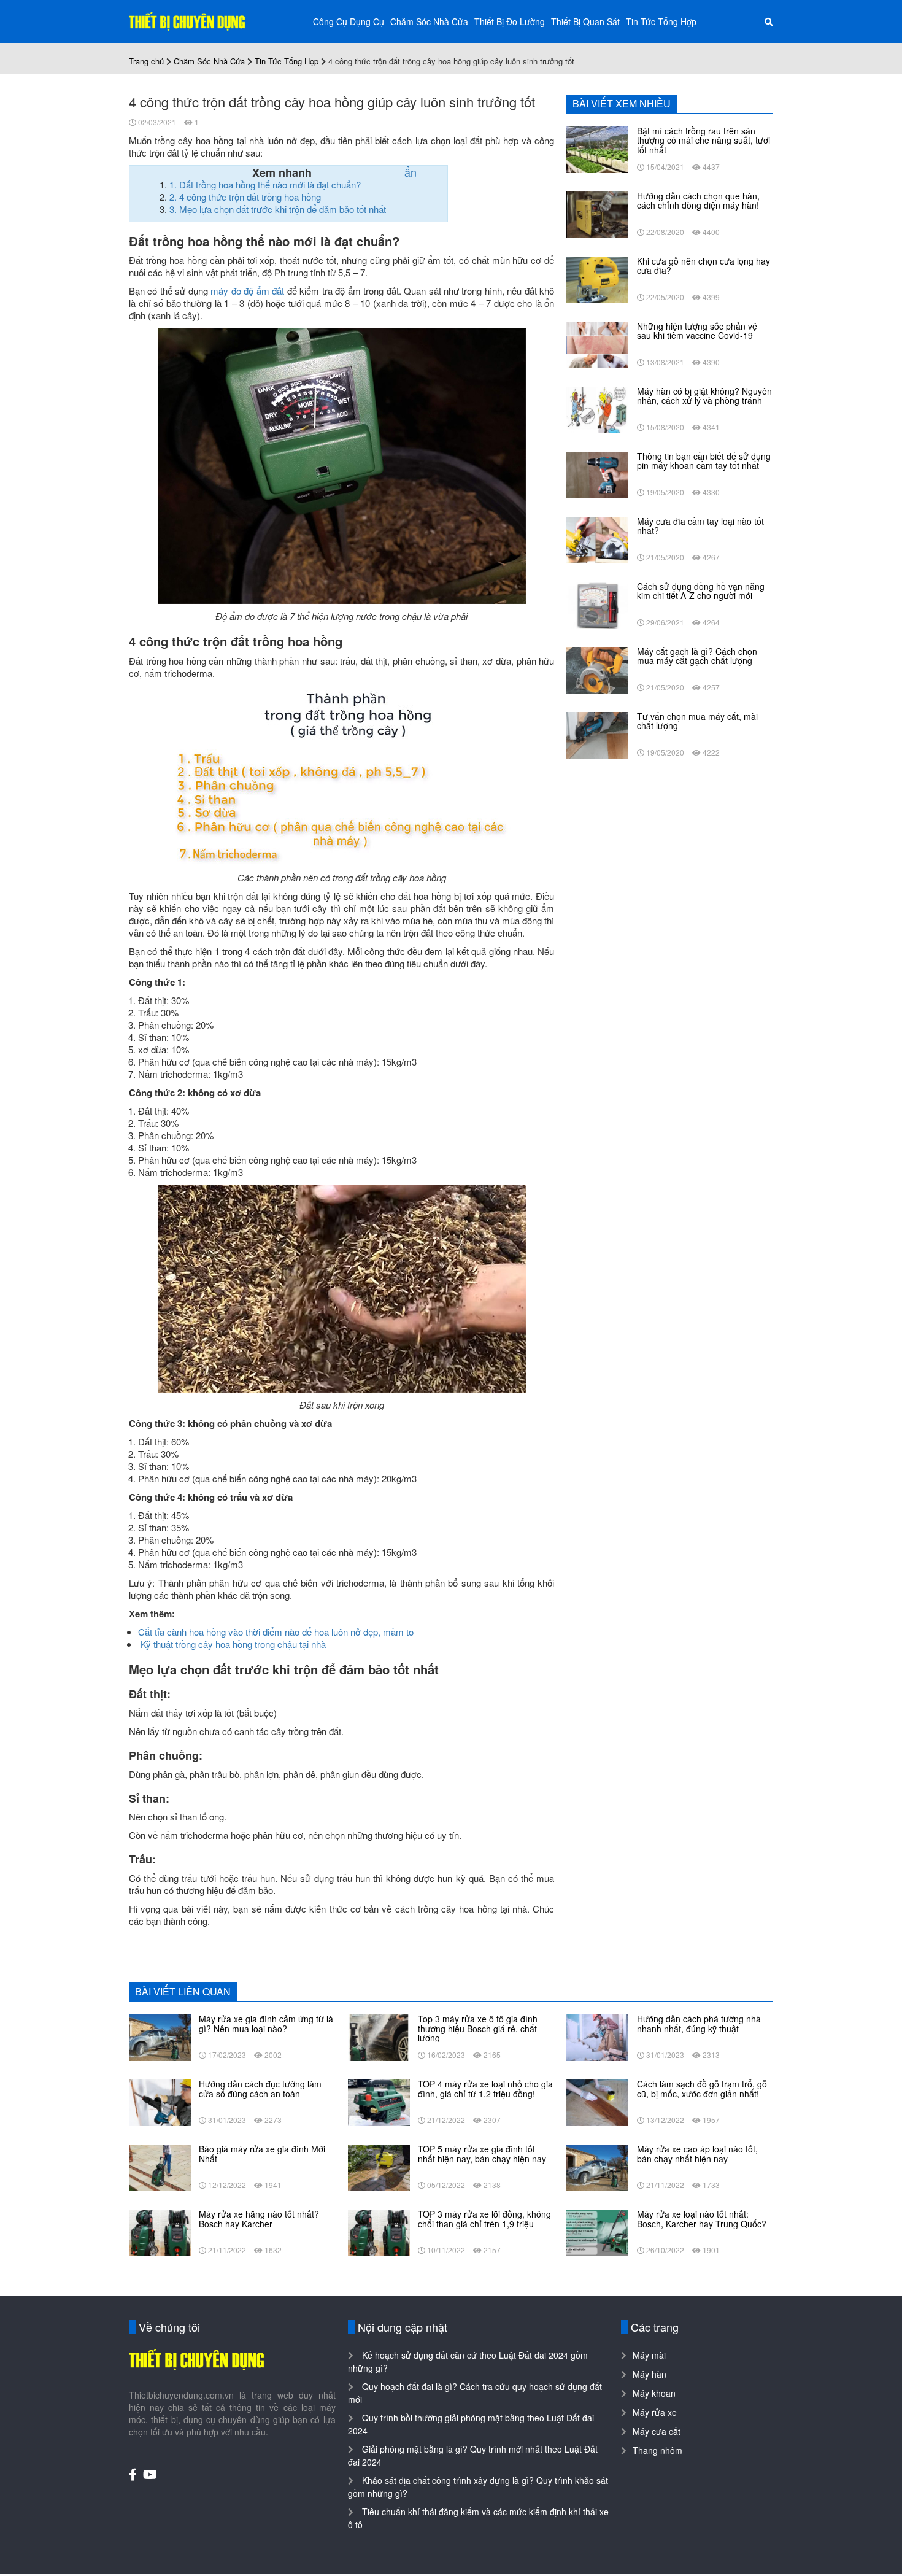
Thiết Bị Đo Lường (510, 21)
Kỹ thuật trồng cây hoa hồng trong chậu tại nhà (233, 1644)
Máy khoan (654, 2393)
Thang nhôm (657, 2450)
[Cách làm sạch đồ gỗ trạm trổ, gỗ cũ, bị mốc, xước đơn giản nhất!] (597, 2102)
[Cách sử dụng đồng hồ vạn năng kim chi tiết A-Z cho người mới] (597, 604)
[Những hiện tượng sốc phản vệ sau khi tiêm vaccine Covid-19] (597, 344)
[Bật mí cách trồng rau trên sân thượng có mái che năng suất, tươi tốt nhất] (597, 149)
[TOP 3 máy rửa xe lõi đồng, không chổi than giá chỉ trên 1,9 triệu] (379, 2232)
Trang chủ (146, 61)
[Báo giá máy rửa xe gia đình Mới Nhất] (160, 2167)
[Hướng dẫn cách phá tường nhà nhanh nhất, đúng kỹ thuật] (597, 2036)
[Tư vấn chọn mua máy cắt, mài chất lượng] (597, 734)
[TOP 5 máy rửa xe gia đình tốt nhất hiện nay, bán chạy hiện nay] (379, 2167)
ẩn (411, 172)
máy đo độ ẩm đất (247, 291)
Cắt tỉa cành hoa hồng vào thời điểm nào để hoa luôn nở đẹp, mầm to (276, 1632)
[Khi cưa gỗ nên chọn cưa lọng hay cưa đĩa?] (597, 279)
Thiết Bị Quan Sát (585, 21)
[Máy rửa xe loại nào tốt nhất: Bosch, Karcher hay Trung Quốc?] (597, 2232)
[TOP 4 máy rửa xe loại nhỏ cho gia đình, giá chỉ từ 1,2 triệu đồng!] (379, 2102)
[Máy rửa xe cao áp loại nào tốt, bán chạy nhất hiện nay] (597, 2167)
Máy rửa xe (655, 2412)
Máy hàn (650, 2374)
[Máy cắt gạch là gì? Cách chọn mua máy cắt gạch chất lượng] (597, 669)
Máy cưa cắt (657, 2431)
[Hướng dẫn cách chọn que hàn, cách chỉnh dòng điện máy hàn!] (597, 214)
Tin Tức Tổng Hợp (661, 21)
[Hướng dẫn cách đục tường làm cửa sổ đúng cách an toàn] (160, 2102)
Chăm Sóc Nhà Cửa (429, 21)
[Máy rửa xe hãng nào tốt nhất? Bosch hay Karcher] (160, 2232)
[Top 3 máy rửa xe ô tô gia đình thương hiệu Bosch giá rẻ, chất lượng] (379, 2036)
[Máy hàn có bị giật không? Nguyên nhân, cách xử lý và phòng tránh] (597, 409)
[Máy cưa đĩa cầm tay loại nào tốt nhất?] (597, 539)
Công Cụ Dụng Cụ (349, 21)
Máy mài (649, 2355)
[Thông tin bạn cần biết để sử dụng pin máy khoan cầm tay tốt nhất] (597, 474)
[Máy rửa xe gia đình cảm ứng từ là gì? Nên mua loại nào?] (160, 2036)
